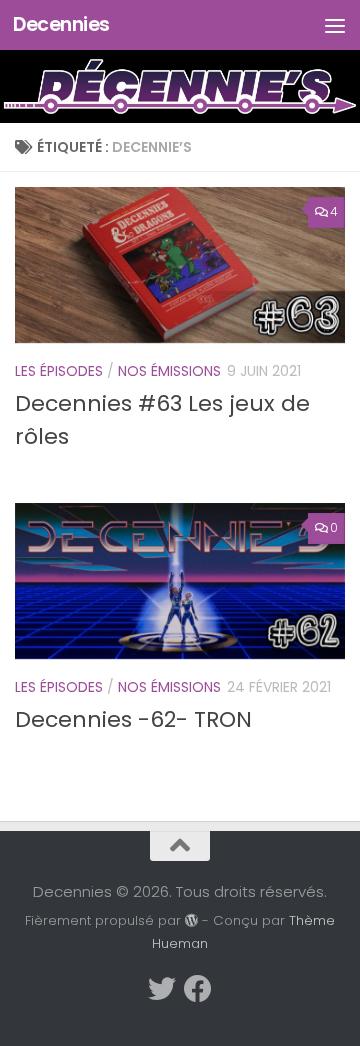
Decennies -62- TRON (133, 719)
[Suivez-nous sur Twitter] (162, 989)
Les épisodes (59, 371)
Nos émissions (169, 371)
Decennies (61, 24)
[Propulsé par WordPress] (191, 920)
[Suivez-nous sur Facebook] (198, 989)
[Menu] (335, 25)
